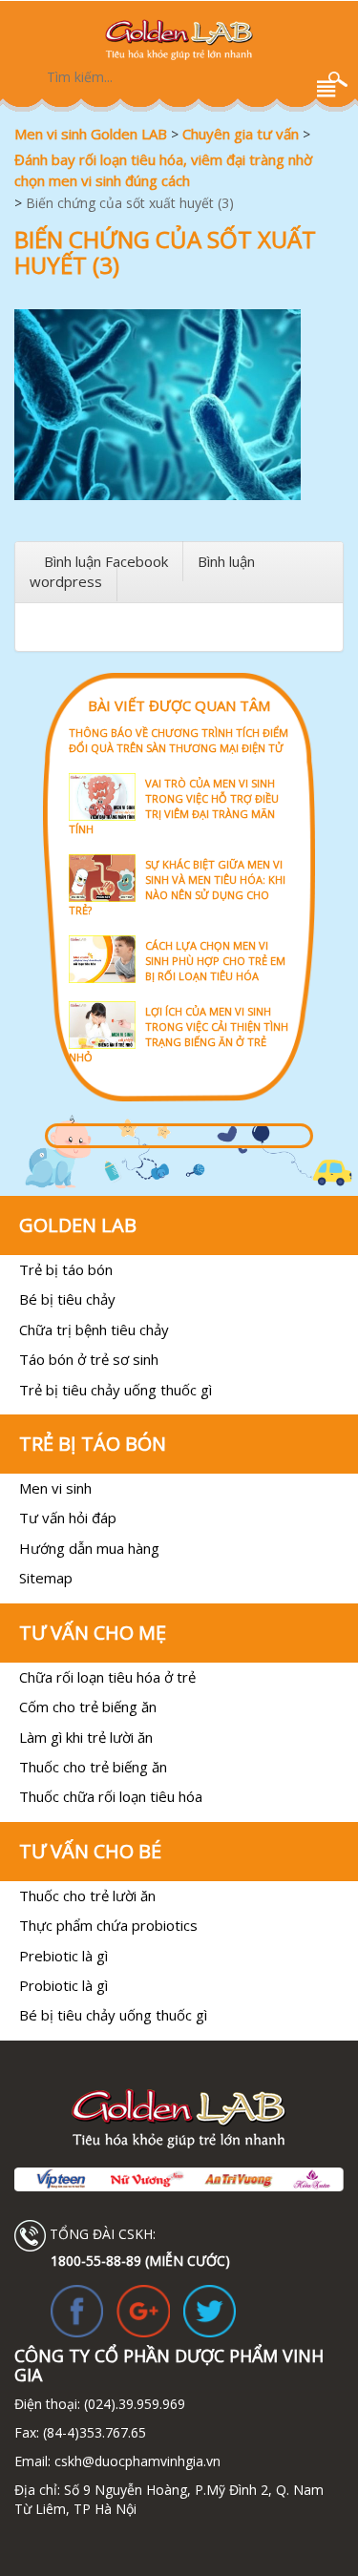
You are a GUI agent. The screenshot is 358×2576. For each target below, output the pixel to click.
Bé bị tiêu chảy (67, 1299)
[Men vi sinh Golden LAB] (179, 40)
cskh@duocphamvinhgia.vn (136, 2461)
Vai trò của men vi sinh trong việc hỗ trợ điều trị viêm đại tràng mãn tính (174, 806)
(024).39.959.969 (133, 2404)
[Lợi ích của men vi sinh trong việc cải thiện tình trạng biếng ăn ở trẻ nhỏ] (179, 1000)
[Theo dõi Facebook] (77, 2309)
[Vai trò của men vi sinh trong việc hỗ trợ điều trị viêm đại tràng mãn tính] (179, 772)
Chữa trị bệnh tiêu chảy (94, 1330)
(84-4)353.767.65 (95, 2432)
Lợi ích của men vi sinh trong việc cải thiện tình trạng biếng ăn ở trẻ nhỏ (179, 1034)
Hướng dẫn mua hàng (89, 1548)
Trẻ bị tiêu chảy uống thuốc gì (116, 1390)
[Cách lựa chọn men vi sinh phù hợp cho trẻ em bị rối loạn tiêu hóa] (179, 934)
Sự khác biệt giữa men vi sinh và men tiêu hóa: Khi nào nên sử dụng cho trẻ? (177, 887)
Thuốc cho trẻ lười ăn (87, 1895)
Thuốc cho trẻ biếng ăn (93, 1767)
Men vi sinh (55, 1488)
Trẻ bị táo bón (66, 1269)
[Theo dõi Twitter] (210, 2309)
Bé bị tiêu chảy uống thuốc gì (113, 2015)
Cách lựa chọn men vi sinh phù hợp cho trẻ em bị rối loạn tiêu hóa (215, 961)
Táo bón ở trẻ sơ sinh (89, 1359)
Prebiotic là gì (63, 1956)
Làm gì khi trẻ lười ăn (86, 1737)
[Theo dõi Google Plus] (143, 2309)
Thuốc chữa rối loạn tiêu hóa (111, 1796)
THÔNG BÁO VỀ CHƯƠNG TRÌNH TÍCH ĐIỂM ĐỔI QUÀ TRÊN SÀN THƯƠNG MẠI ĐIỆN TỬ (179, 740)
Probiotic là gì (63, 1985)
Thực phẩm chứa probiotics (108, 1925)
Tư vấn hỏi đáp (68, 1518)
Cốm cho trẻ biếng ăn (88, 1707)
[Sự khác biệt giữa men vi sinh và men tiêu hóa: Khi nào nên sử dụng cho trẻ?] (179, 853)
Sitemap (46, 1578)
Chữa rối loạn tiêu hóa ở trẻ (107, 1677)
